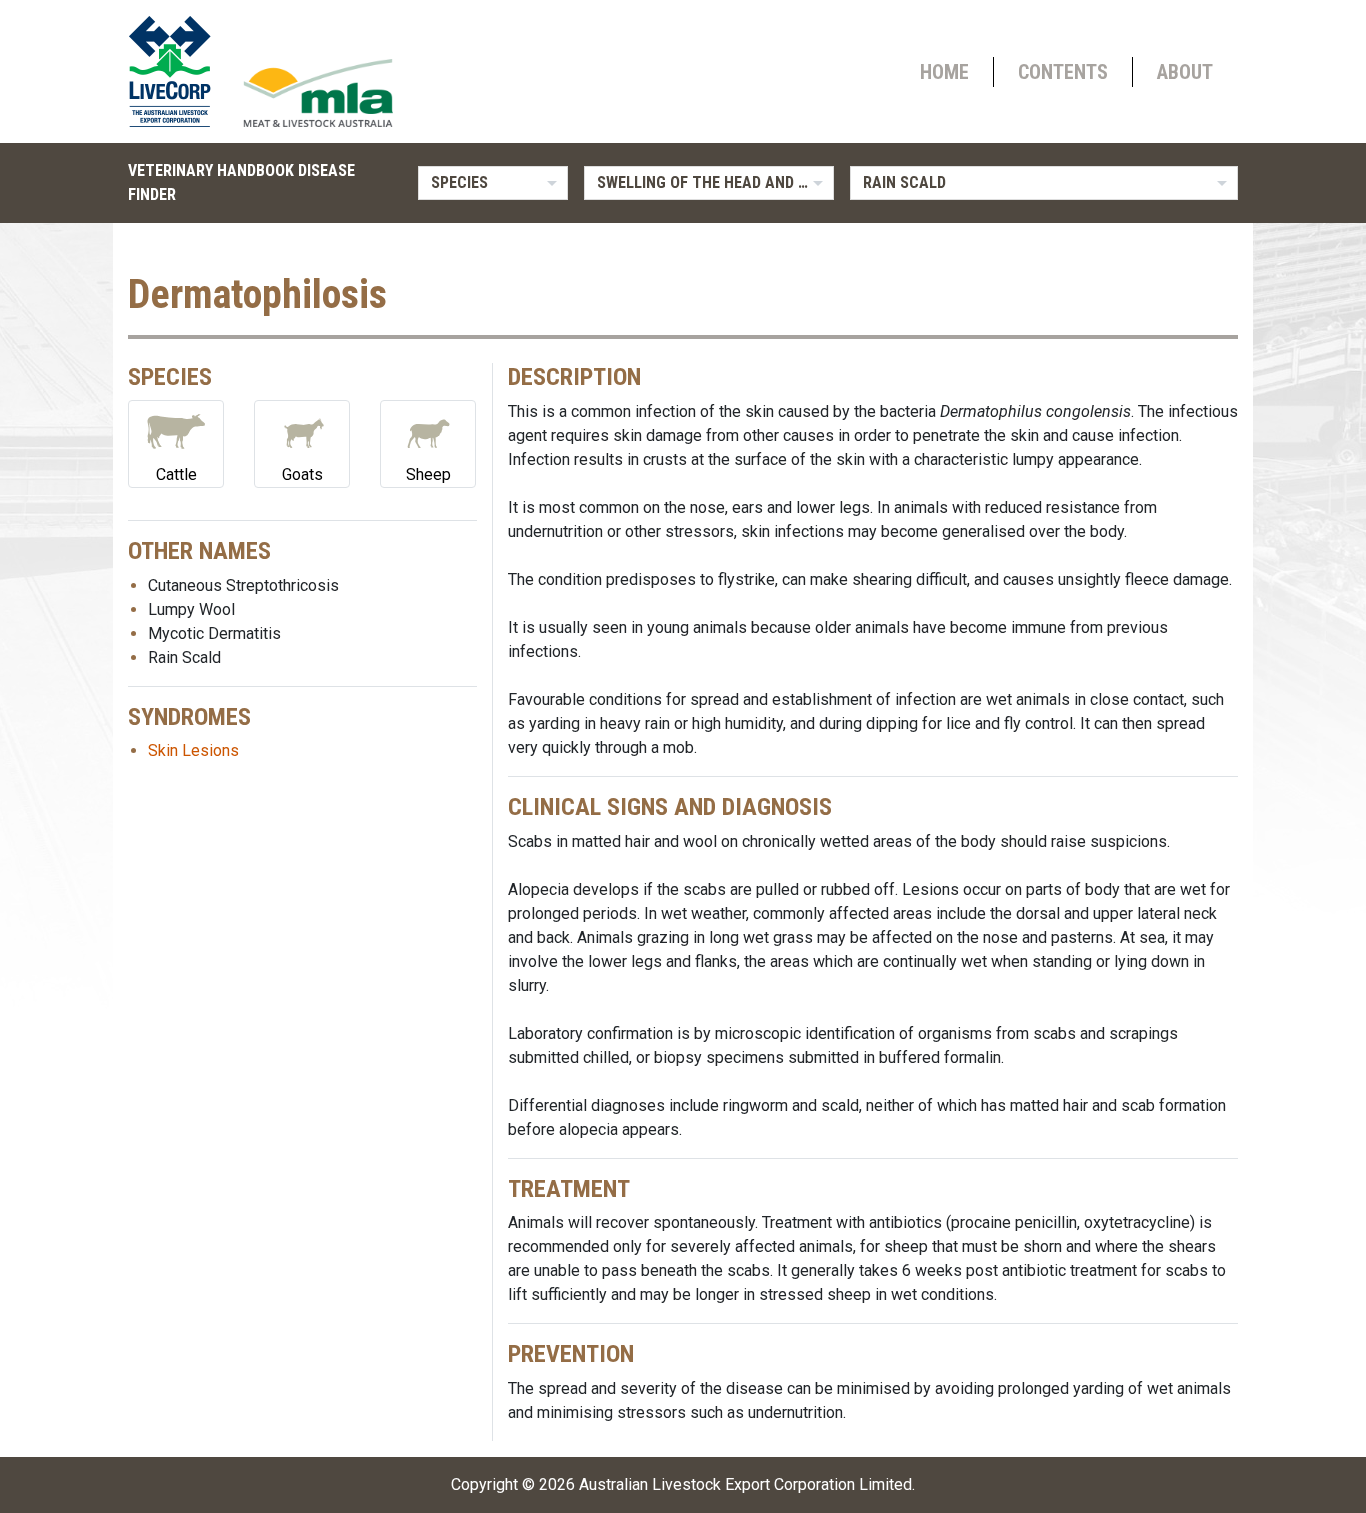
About (1185, 72)
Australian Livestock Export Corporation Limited (745, 1484)
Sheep (428, 474)
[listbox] (493, 183)
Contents (1063, 72)
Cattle (176, 474)
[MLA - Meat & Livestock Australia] (318, 93)
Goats (302, 474)
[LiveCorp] (178, 71)
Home (944, 72)
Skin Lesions (193, 750)
